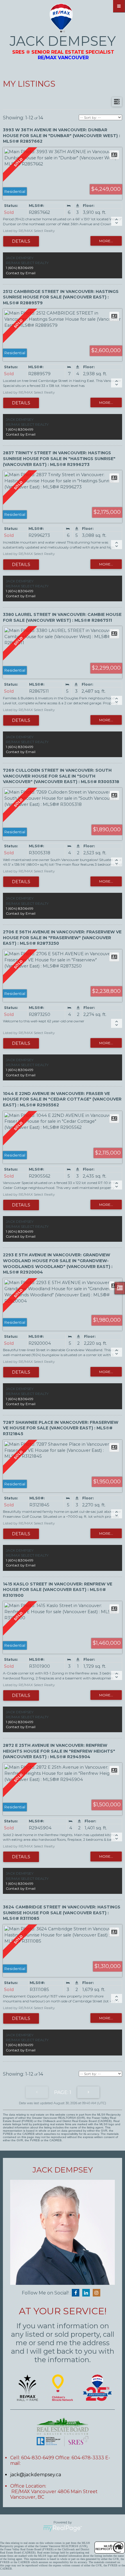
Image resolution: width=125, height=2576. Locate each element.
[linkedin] (87, 2293)
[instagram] (98, 2293)
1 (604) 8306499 (20, 268)
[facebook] (77, 2293)
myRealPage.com (63, 2528)
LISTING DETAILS (21, 241)
